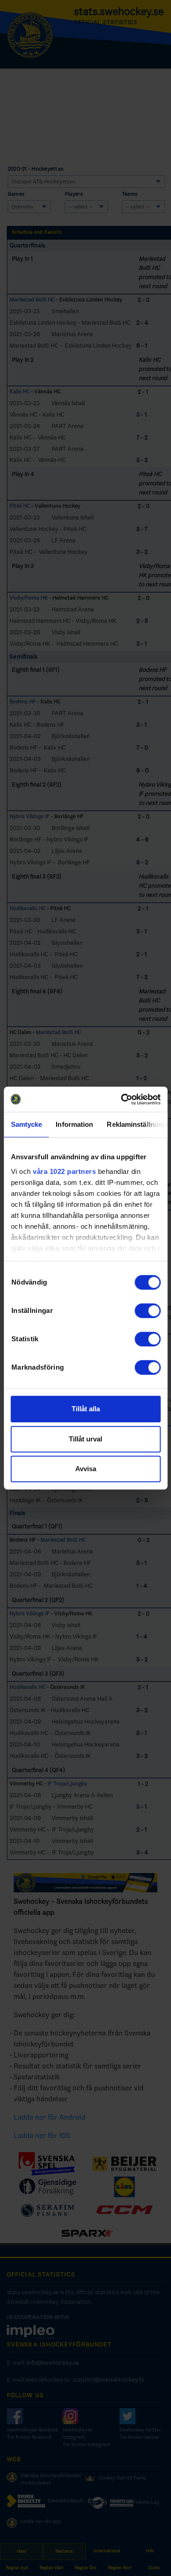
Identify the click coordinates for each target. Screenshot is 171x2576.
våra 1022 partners (64, 1171)
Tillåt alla (86, 1409)
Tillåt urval (85, 1439)
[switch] (148, 1311)
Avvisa (86, 1469)
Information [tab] (74, 1124)
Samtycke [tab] (26, 1124)
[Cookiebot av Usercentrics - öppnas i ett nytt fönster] (122, 1099)
